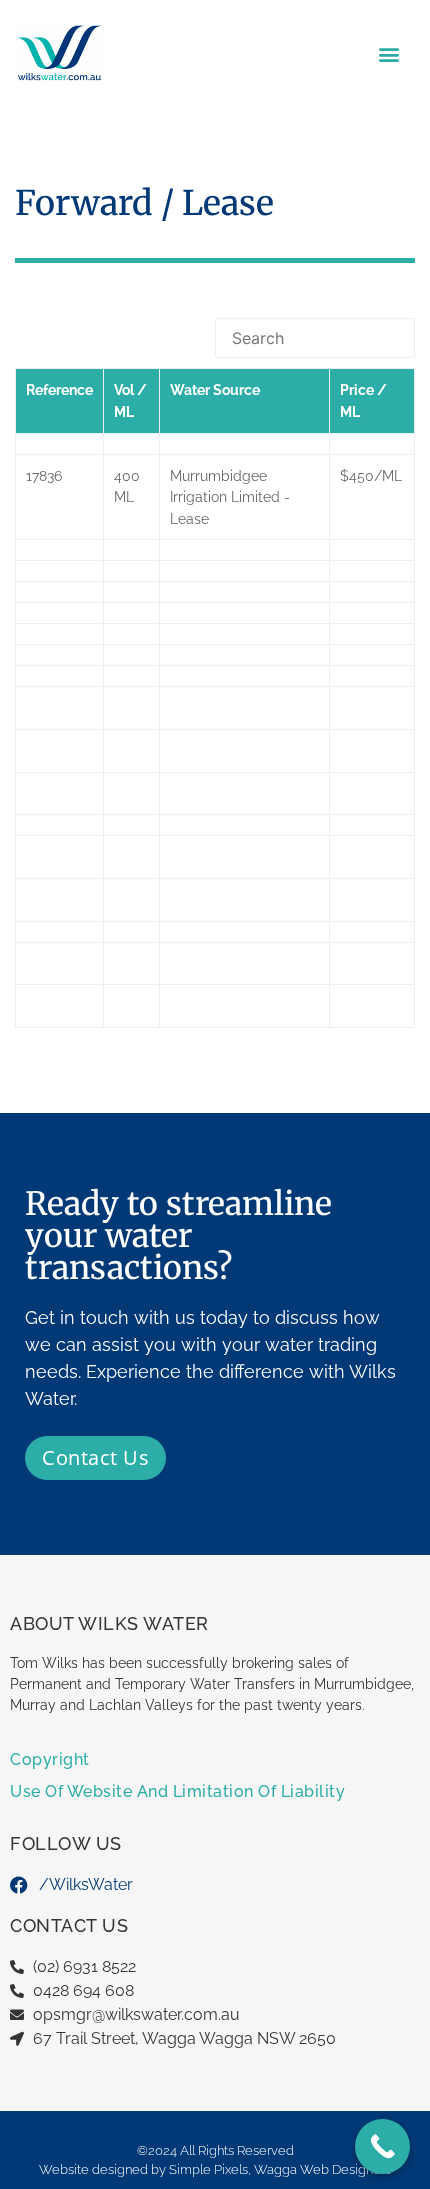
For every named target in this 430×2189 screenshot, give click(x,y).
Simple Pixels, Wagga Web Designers (280, 2169)
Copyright (50, 1759)
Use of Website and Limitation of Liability (177, 1791)
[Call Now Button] (382, 2146)
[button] (388, 53)
